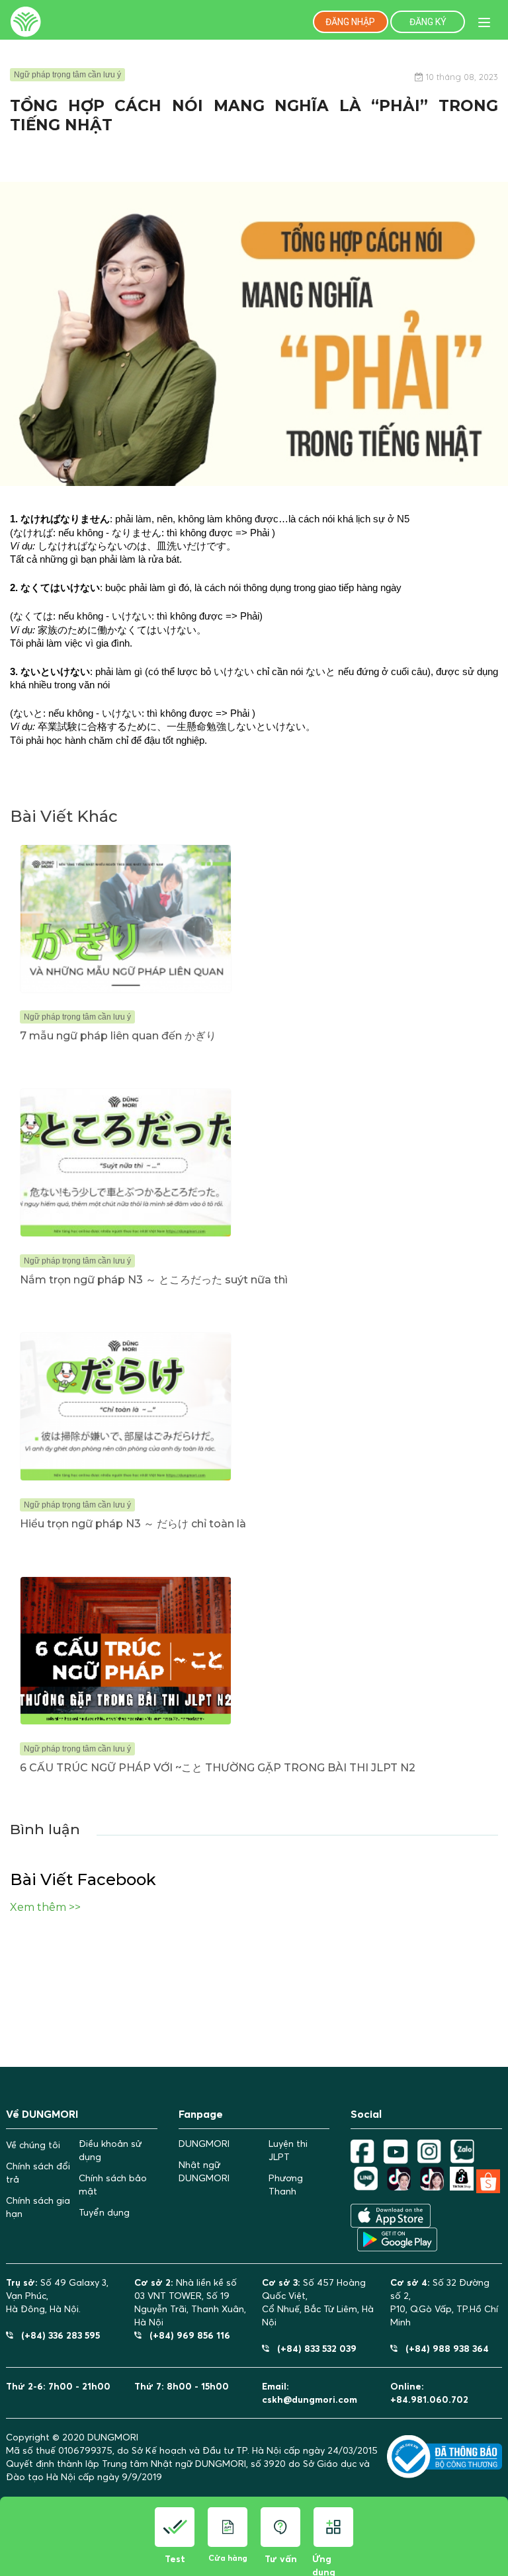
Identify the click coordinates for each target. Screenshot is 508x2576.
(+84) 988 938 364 (443, 2348)
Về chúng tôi (33, 2145)
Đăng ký (428, 22)
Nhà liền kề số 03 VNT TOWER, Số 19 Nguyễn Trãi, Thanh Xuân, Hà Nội (190, 2302)
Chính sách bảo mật (113, 2185)
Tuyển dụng (104, 2212)
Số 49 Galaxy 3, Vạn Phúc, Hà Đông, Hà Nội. (57, 2296)
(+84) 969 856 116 (186, 2335)
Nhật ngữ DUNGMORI (204, 2171)
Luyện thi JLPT (288, 2150)
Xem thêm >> (45, 1907)
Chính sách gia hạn (38, 2207)
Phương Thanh (286, 2185)
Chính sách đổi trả (38, 2173)
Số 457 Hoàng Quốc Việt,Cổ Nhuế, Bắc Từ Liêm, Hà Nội (318, 2302)
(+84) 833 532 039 (313, 2348)
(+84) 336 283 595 (57, 2335)
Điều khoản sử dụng (110, 2150)
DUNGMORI (204, 2144)
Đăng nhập (350, 22)
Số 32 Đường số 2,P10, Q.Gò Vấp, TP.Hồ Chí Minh (444, 2302)
